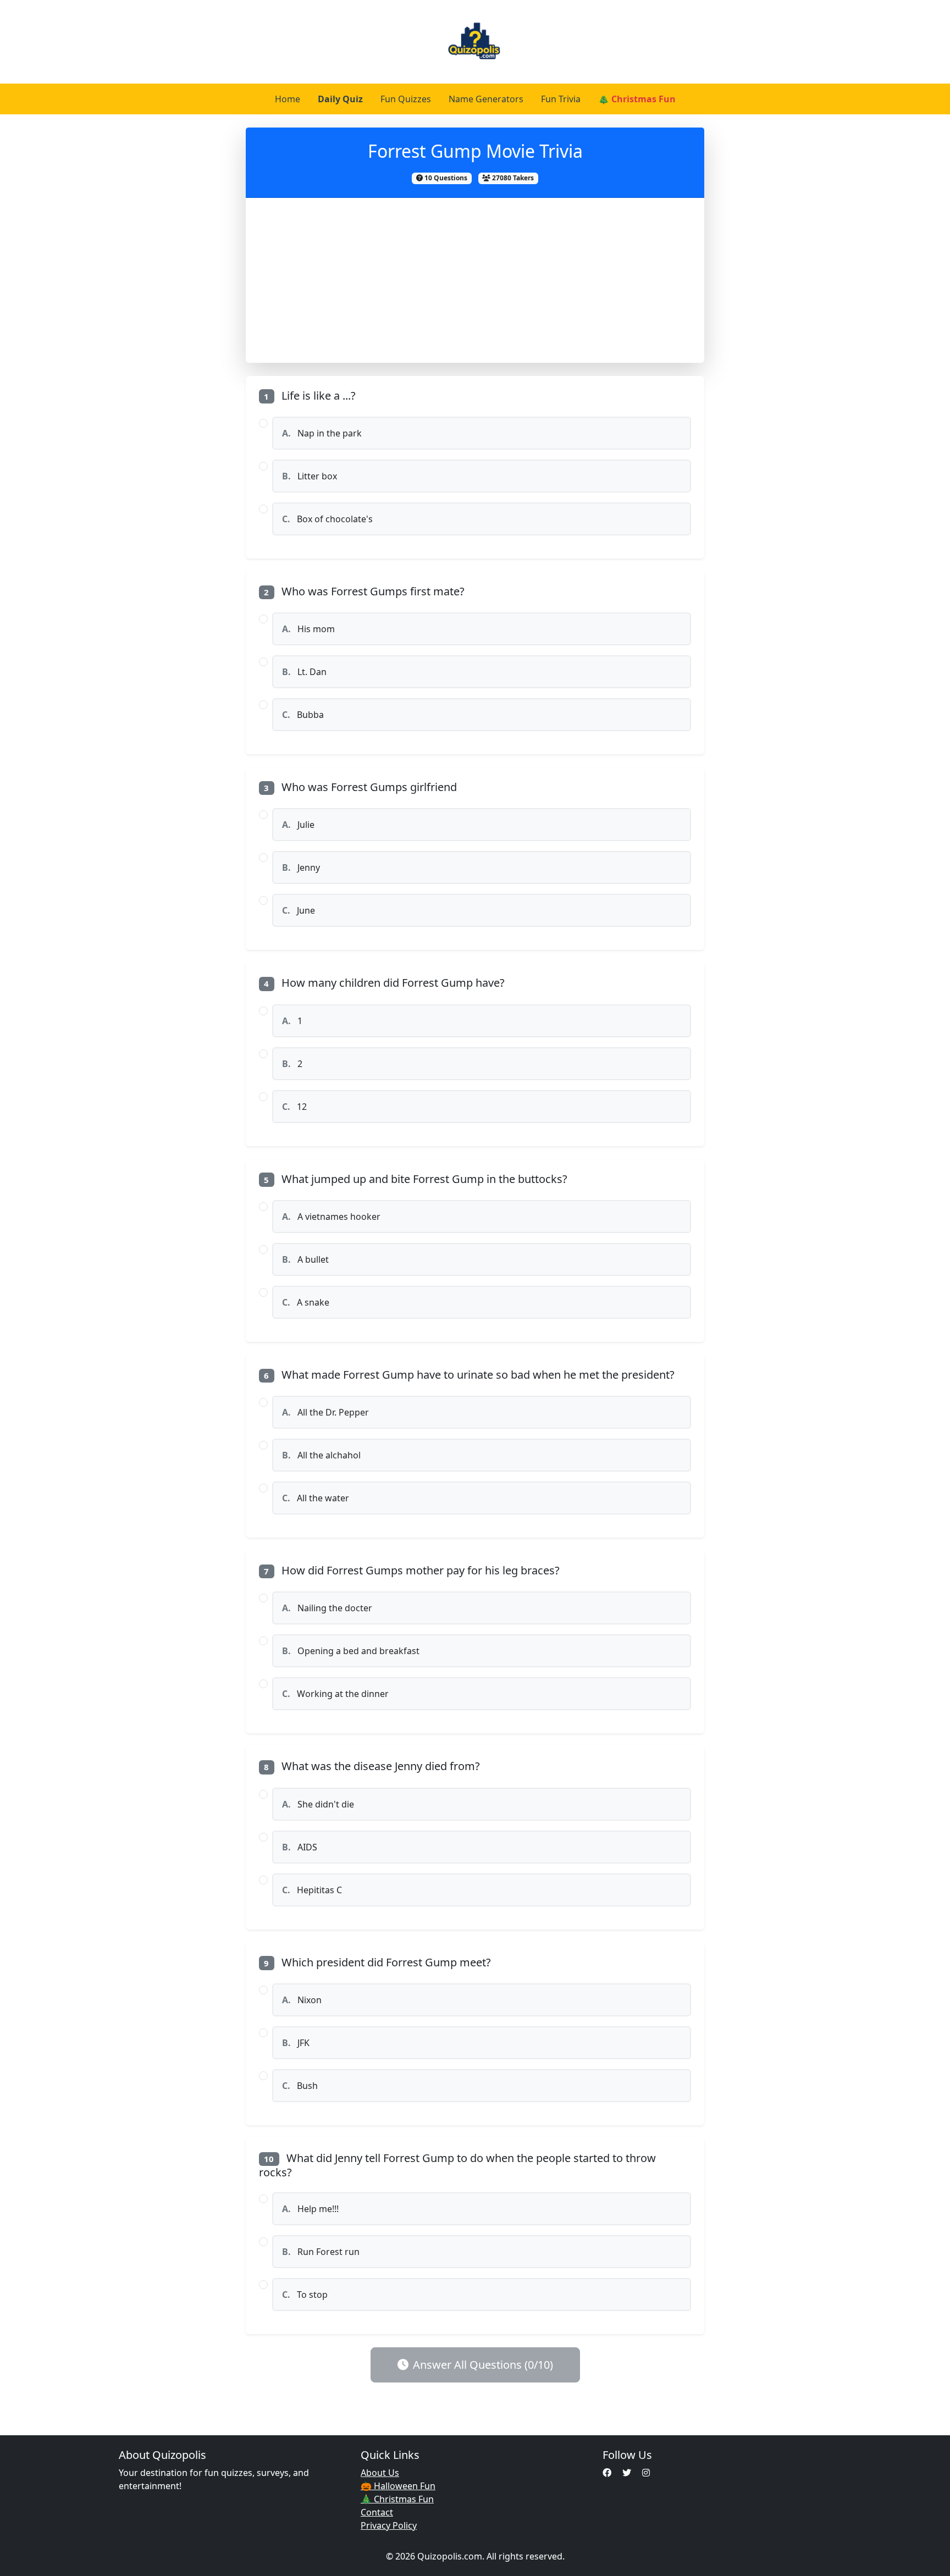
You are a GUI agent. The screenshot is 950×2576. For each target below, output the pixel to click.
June (299, 910)
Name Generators (486, 99)
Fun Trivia (561, 99)
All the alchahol (321, 1455)
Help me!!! (310, 2209)
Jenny (301, 867)
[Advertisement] (475, 280)
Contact (377, 2512)
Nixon (302, 2000)
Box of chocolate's (327, 519)
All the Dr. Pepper (325, 1412)
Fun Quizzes (406, 99)
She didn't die (318, 1804)
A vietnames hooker (331, 1217)
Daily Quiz (340, 99)
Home (288, 99)
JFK (296, 2043)
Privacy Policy (389, 2525)
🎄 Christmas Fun (637, 99)
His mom (308, 629)
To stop (305, 2295)
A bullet (305, 1259)
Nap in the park (322, 433)
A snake (306, 1302)
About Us (380, 2473)
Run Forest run (321, 2252)
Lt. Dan (304, 672)
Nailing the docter (327, 1608)
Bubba (303, 715)
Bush (300, 2086)
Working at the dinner (335, 1694)
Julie (298, 825)
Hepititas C (312, 1890)
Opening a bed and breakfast (351, 1651)
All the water (316, 1498)
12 (294, 1107)
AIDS (300, 1847)
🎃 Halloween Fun (398, 2486)
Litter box (310, 476)
